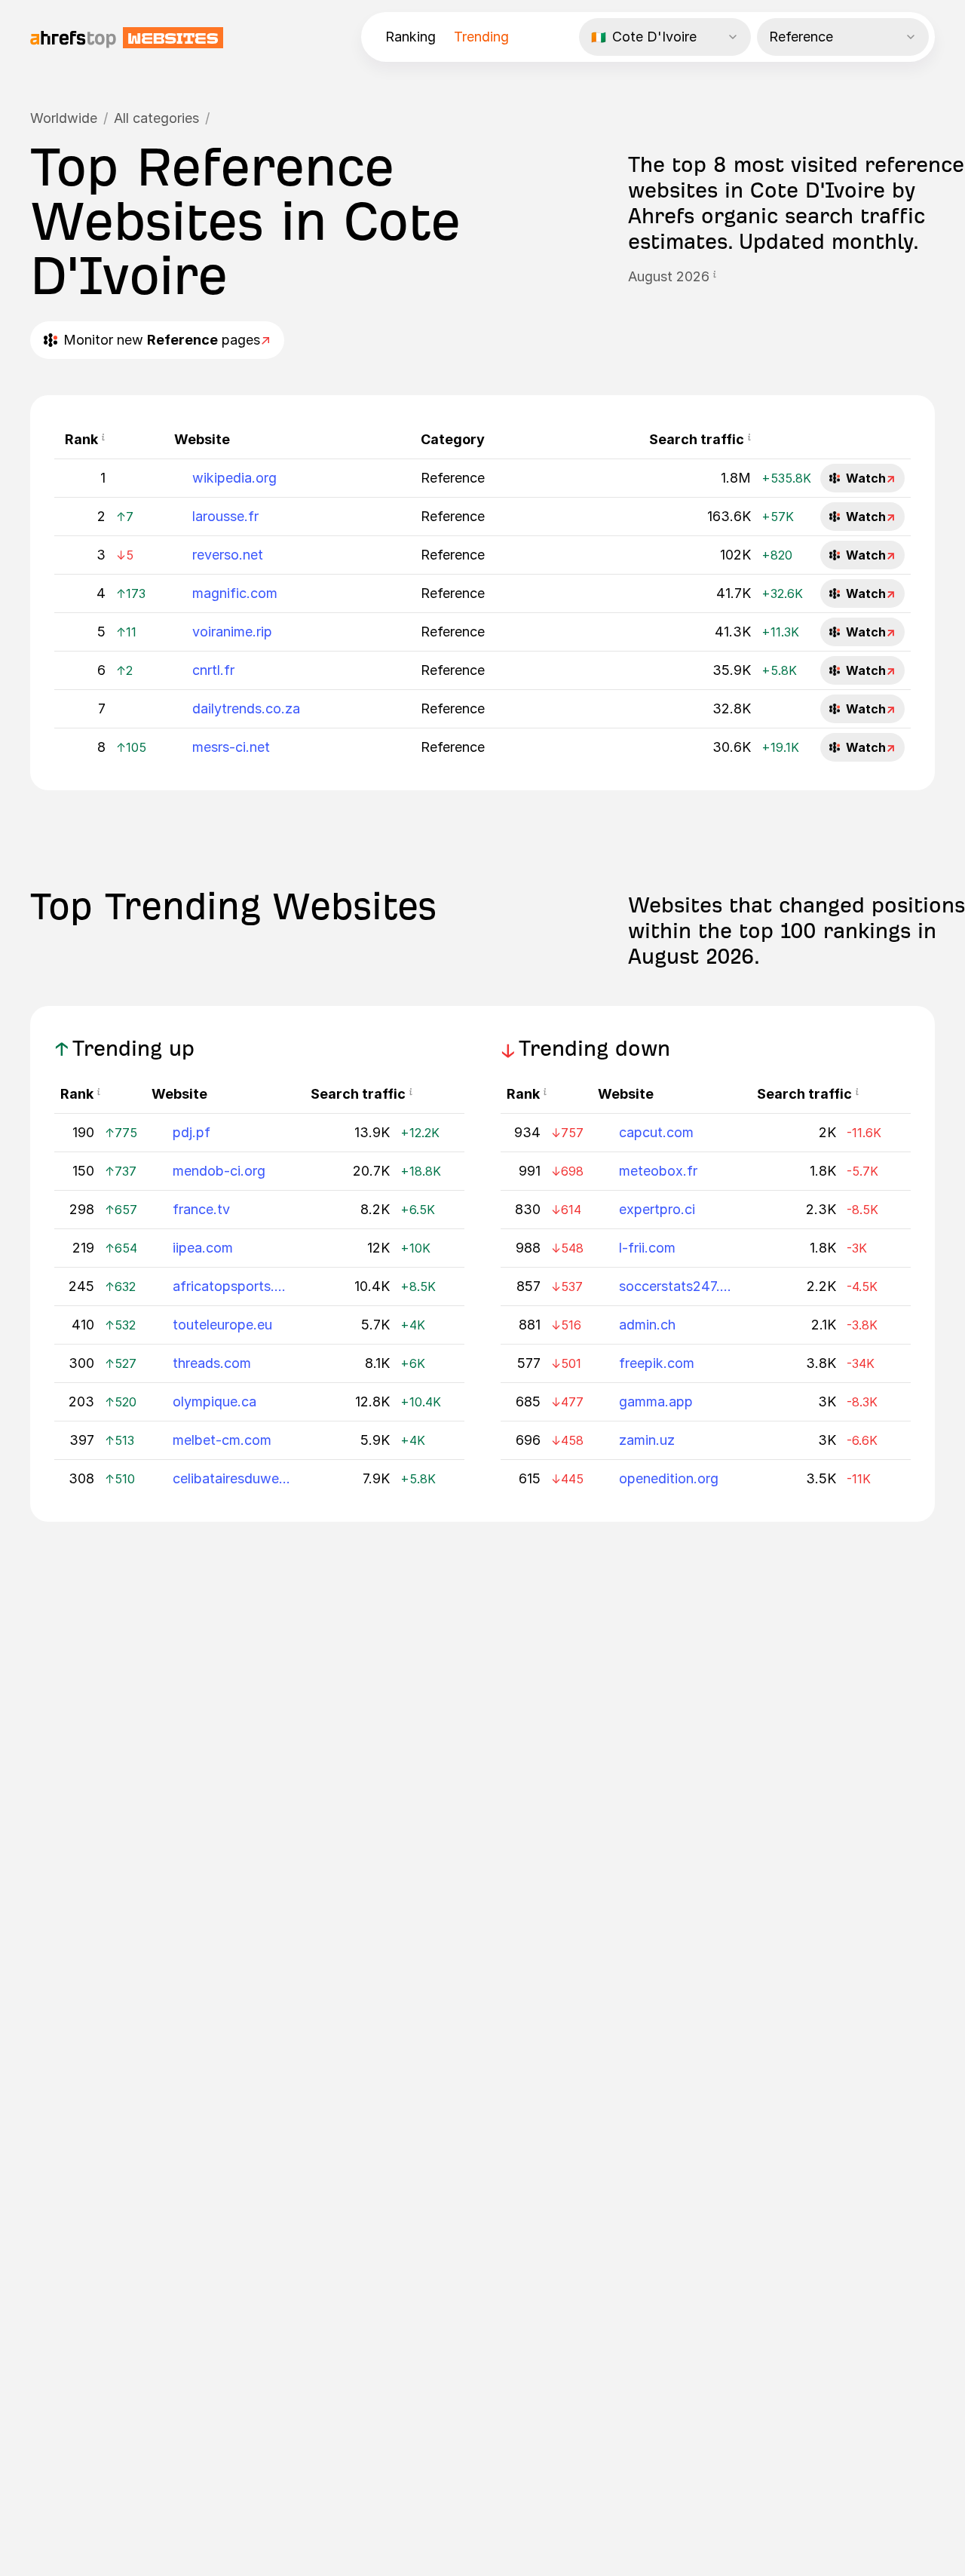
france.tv (201, 1209)
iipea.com (203, 1248)
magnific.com (235, 593)
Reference (453, 478)
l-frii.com (647, 1248)
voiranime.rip (232, 632)
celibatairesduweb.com (232, 1478)
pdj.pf (191, 1132)
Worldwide (64, 118)
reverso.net (228, 555)
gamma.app (656, 1401)
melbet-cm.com (222, 1440)
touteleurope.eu (222, 1325)
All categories (156, 118)
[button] (715, 277)
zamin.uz (647, 1440)
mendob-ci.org (219, 1171)
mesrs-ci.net (231, 747)
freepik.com (657, 1363)
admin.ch (647, 1325)
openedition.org (669, 1478)
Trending (481, 37)
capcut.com (656, 1132)
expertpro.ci (657, 1209)
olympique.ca (214, 1401)
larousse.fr (225, 516)
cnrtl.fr (213, 670)
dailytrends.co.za (246, 708)
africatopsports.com (232, 1286)
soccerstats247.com (679, 1286)
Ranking (411, 37)
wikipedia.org (234, 478)
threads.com (212, 1363)
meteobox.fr (658, 1171)
